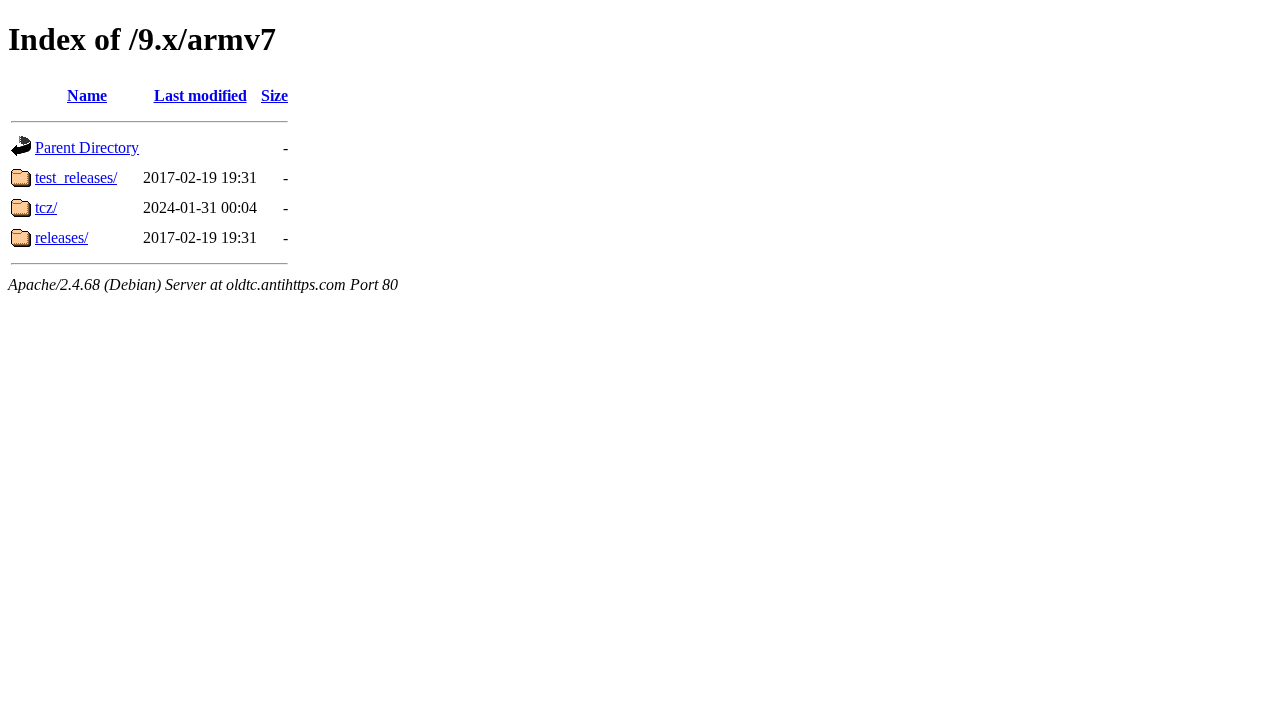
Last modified (200, 95)
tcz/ (46, 207)
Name (87, 95)
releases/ (61, 237)
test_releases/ (76, 177)
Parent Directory (87, 147)
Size (274, 95)
